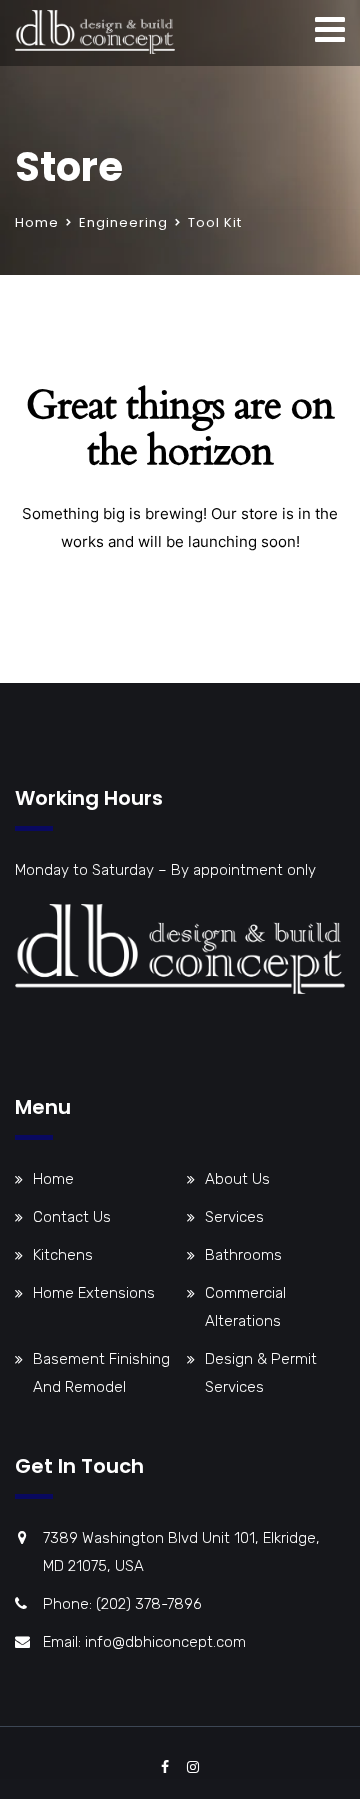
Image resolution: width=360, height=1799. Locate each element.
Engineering (123, 222)
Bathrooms (243, 1255)
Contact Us (72, 1217)
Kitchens (63, 1255)
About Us (237, 1179)
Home (37, 222)
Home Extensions (94, 1293)
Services (234, 1217)
